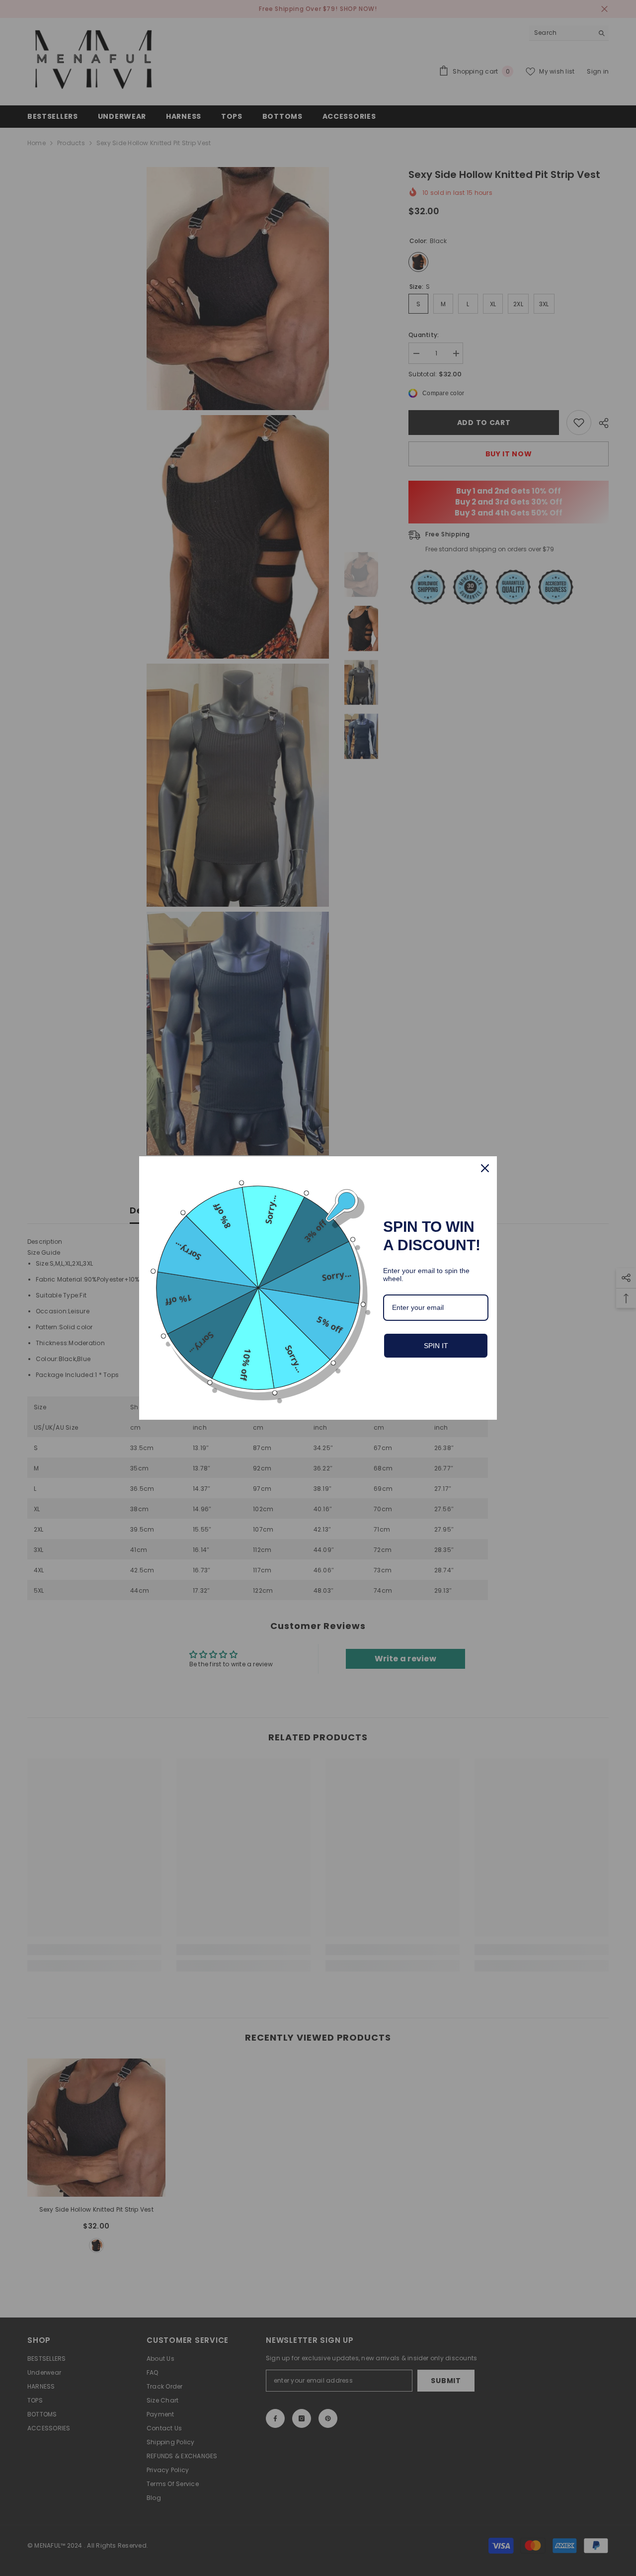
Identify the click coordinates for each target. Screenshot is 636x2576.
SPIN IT (436, 1346)
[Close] (485, 1168)
